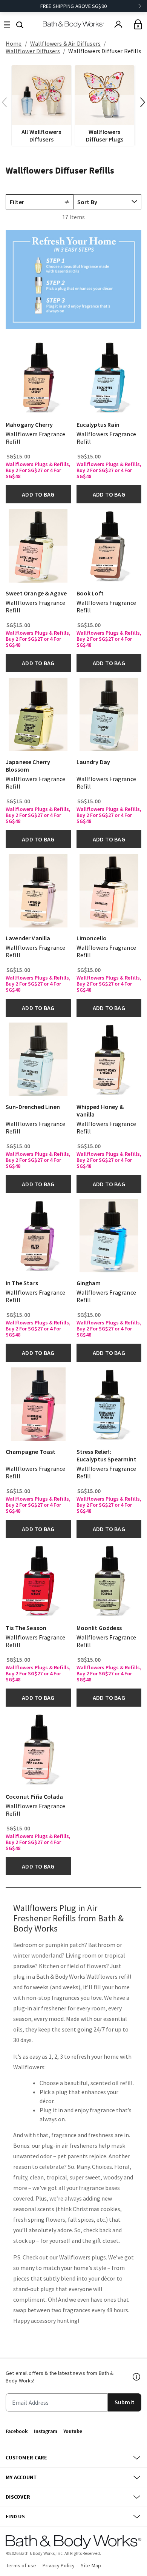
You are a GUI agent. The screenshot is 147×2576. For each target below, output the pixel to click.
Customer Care (27, 2458)
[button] (20, 24)
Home (14, 43)
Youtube (73, 2431)
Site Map (91, 2565)
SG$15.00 (18, 456)
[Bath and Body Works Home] (74, 24)
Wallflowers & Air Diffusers (65, 43)
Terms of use (21, 2565)
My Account (21, 2477)
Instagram (46, 2431)
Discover (18, 2497)
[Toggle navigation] (7, 24)
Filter (17, 202)
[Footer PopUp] (137, 2377)
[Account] (118, 25)
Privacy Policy (59, 2565)
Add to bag (38, 494)
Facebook (17, 2431)
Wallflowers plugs (83, 2257)
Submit (125, 2402)
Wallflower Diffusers (33, 51)
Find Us (15, 2516)
